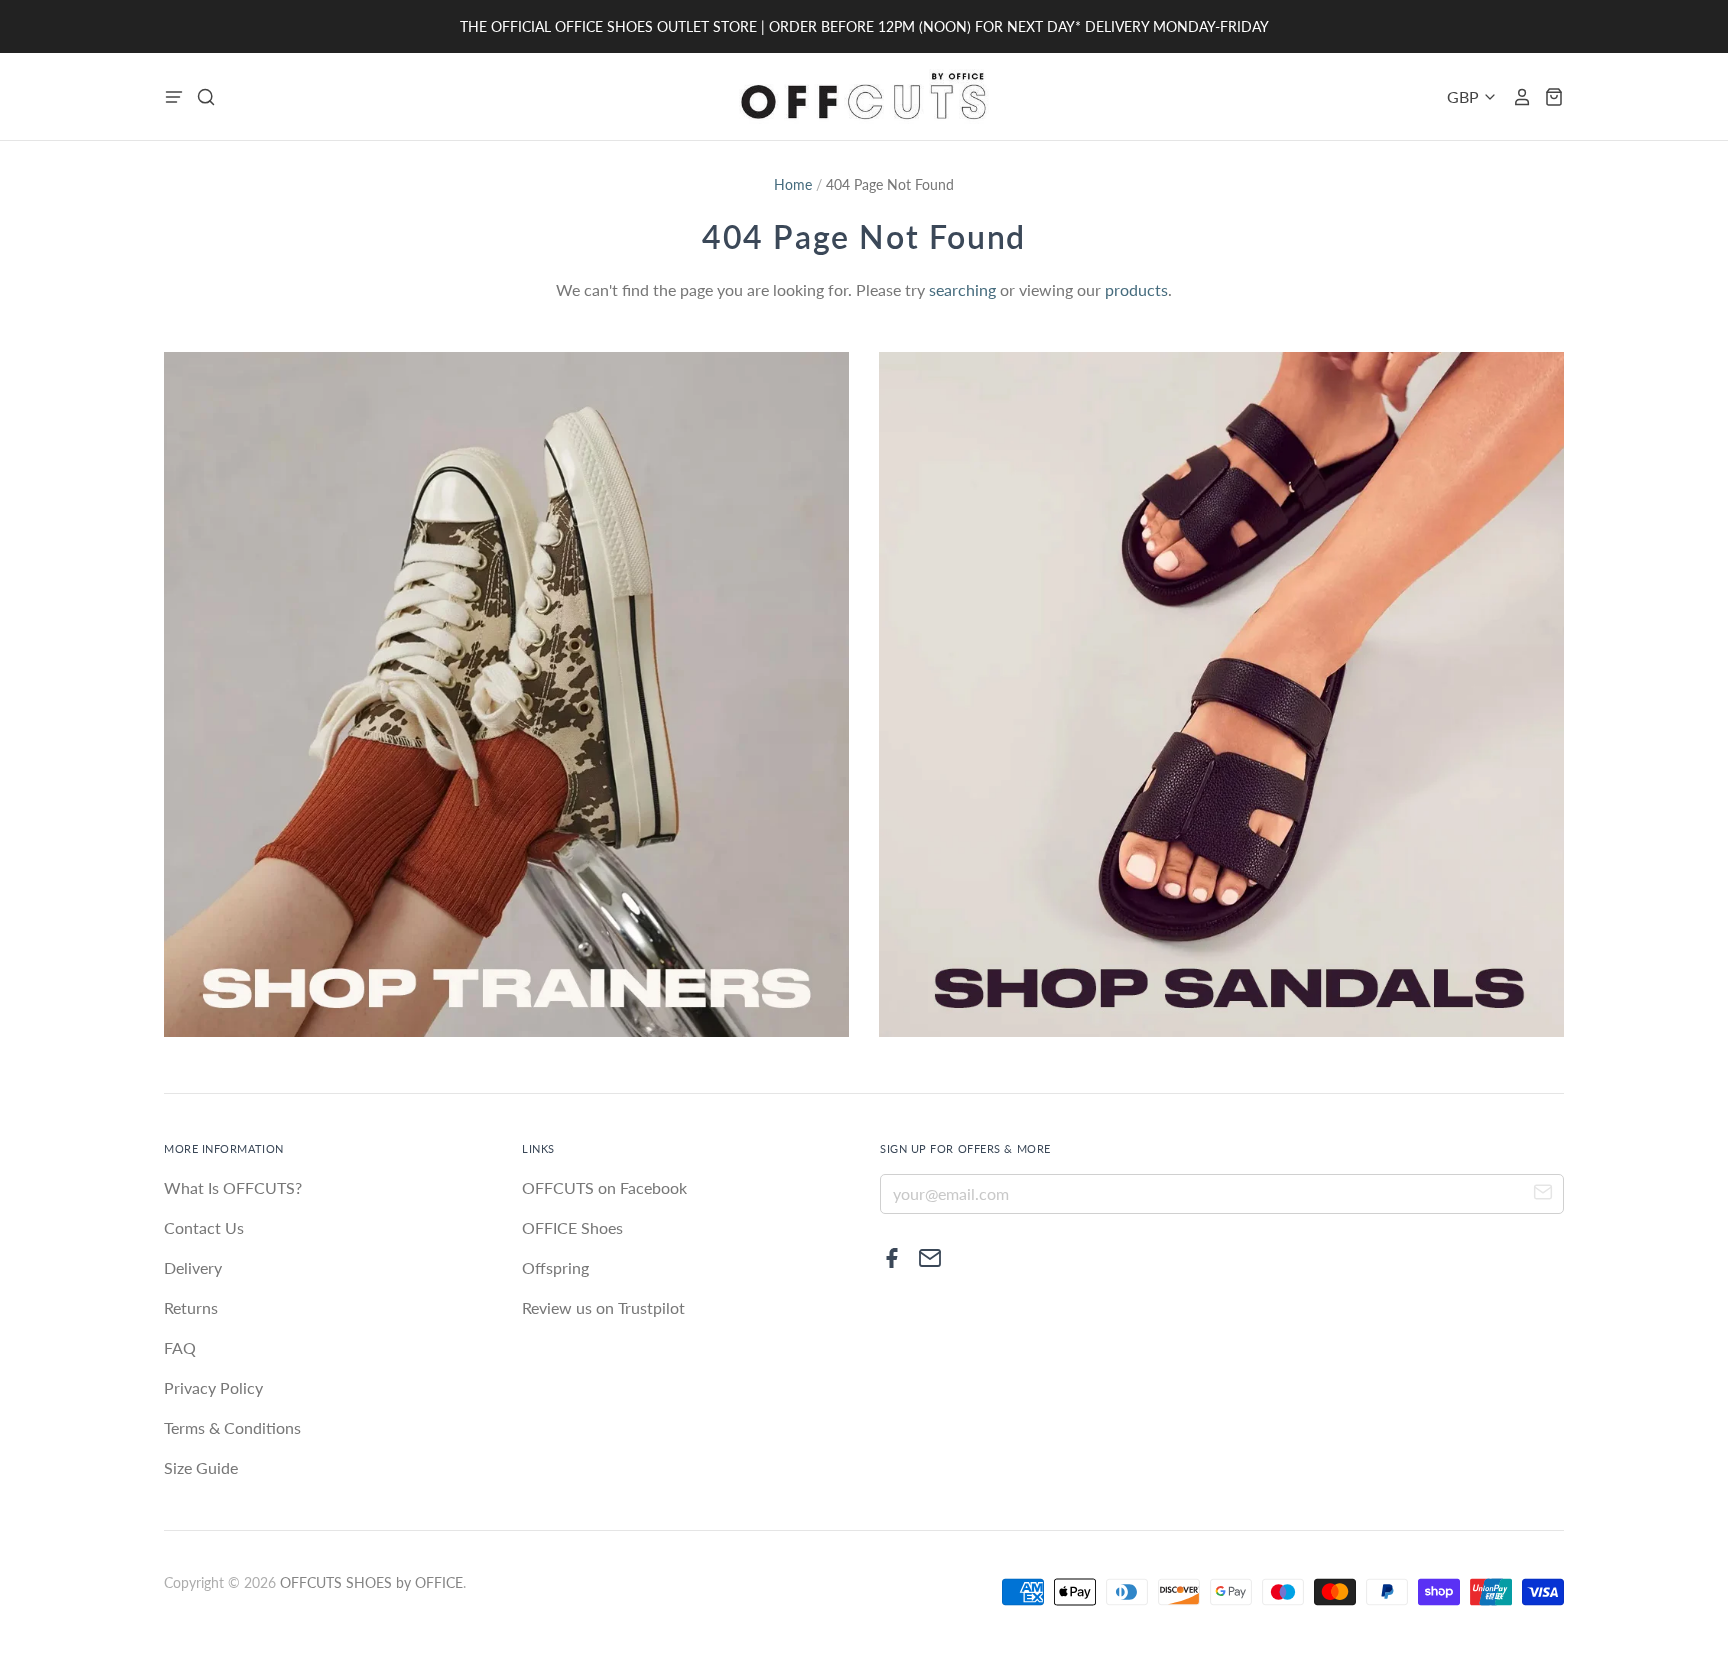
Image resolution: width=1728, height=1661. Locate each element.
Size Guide (201, 1467)
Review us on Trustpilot (603, 1307)
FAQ (180, 1347)
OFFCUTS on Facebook (604, 1187)
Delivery (193, 1267)
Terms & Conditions (232, 1427)
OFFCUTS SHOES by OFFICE (371, 1582)
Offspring (555, 1267)
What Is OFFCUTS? (233, 1187)
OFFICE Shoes (572, 1227)
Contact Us (204, 1227)
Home (793, 184)
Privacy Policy (213, 1387)
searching (962, 289)
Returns (191, 1307)
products (1136, 289)
